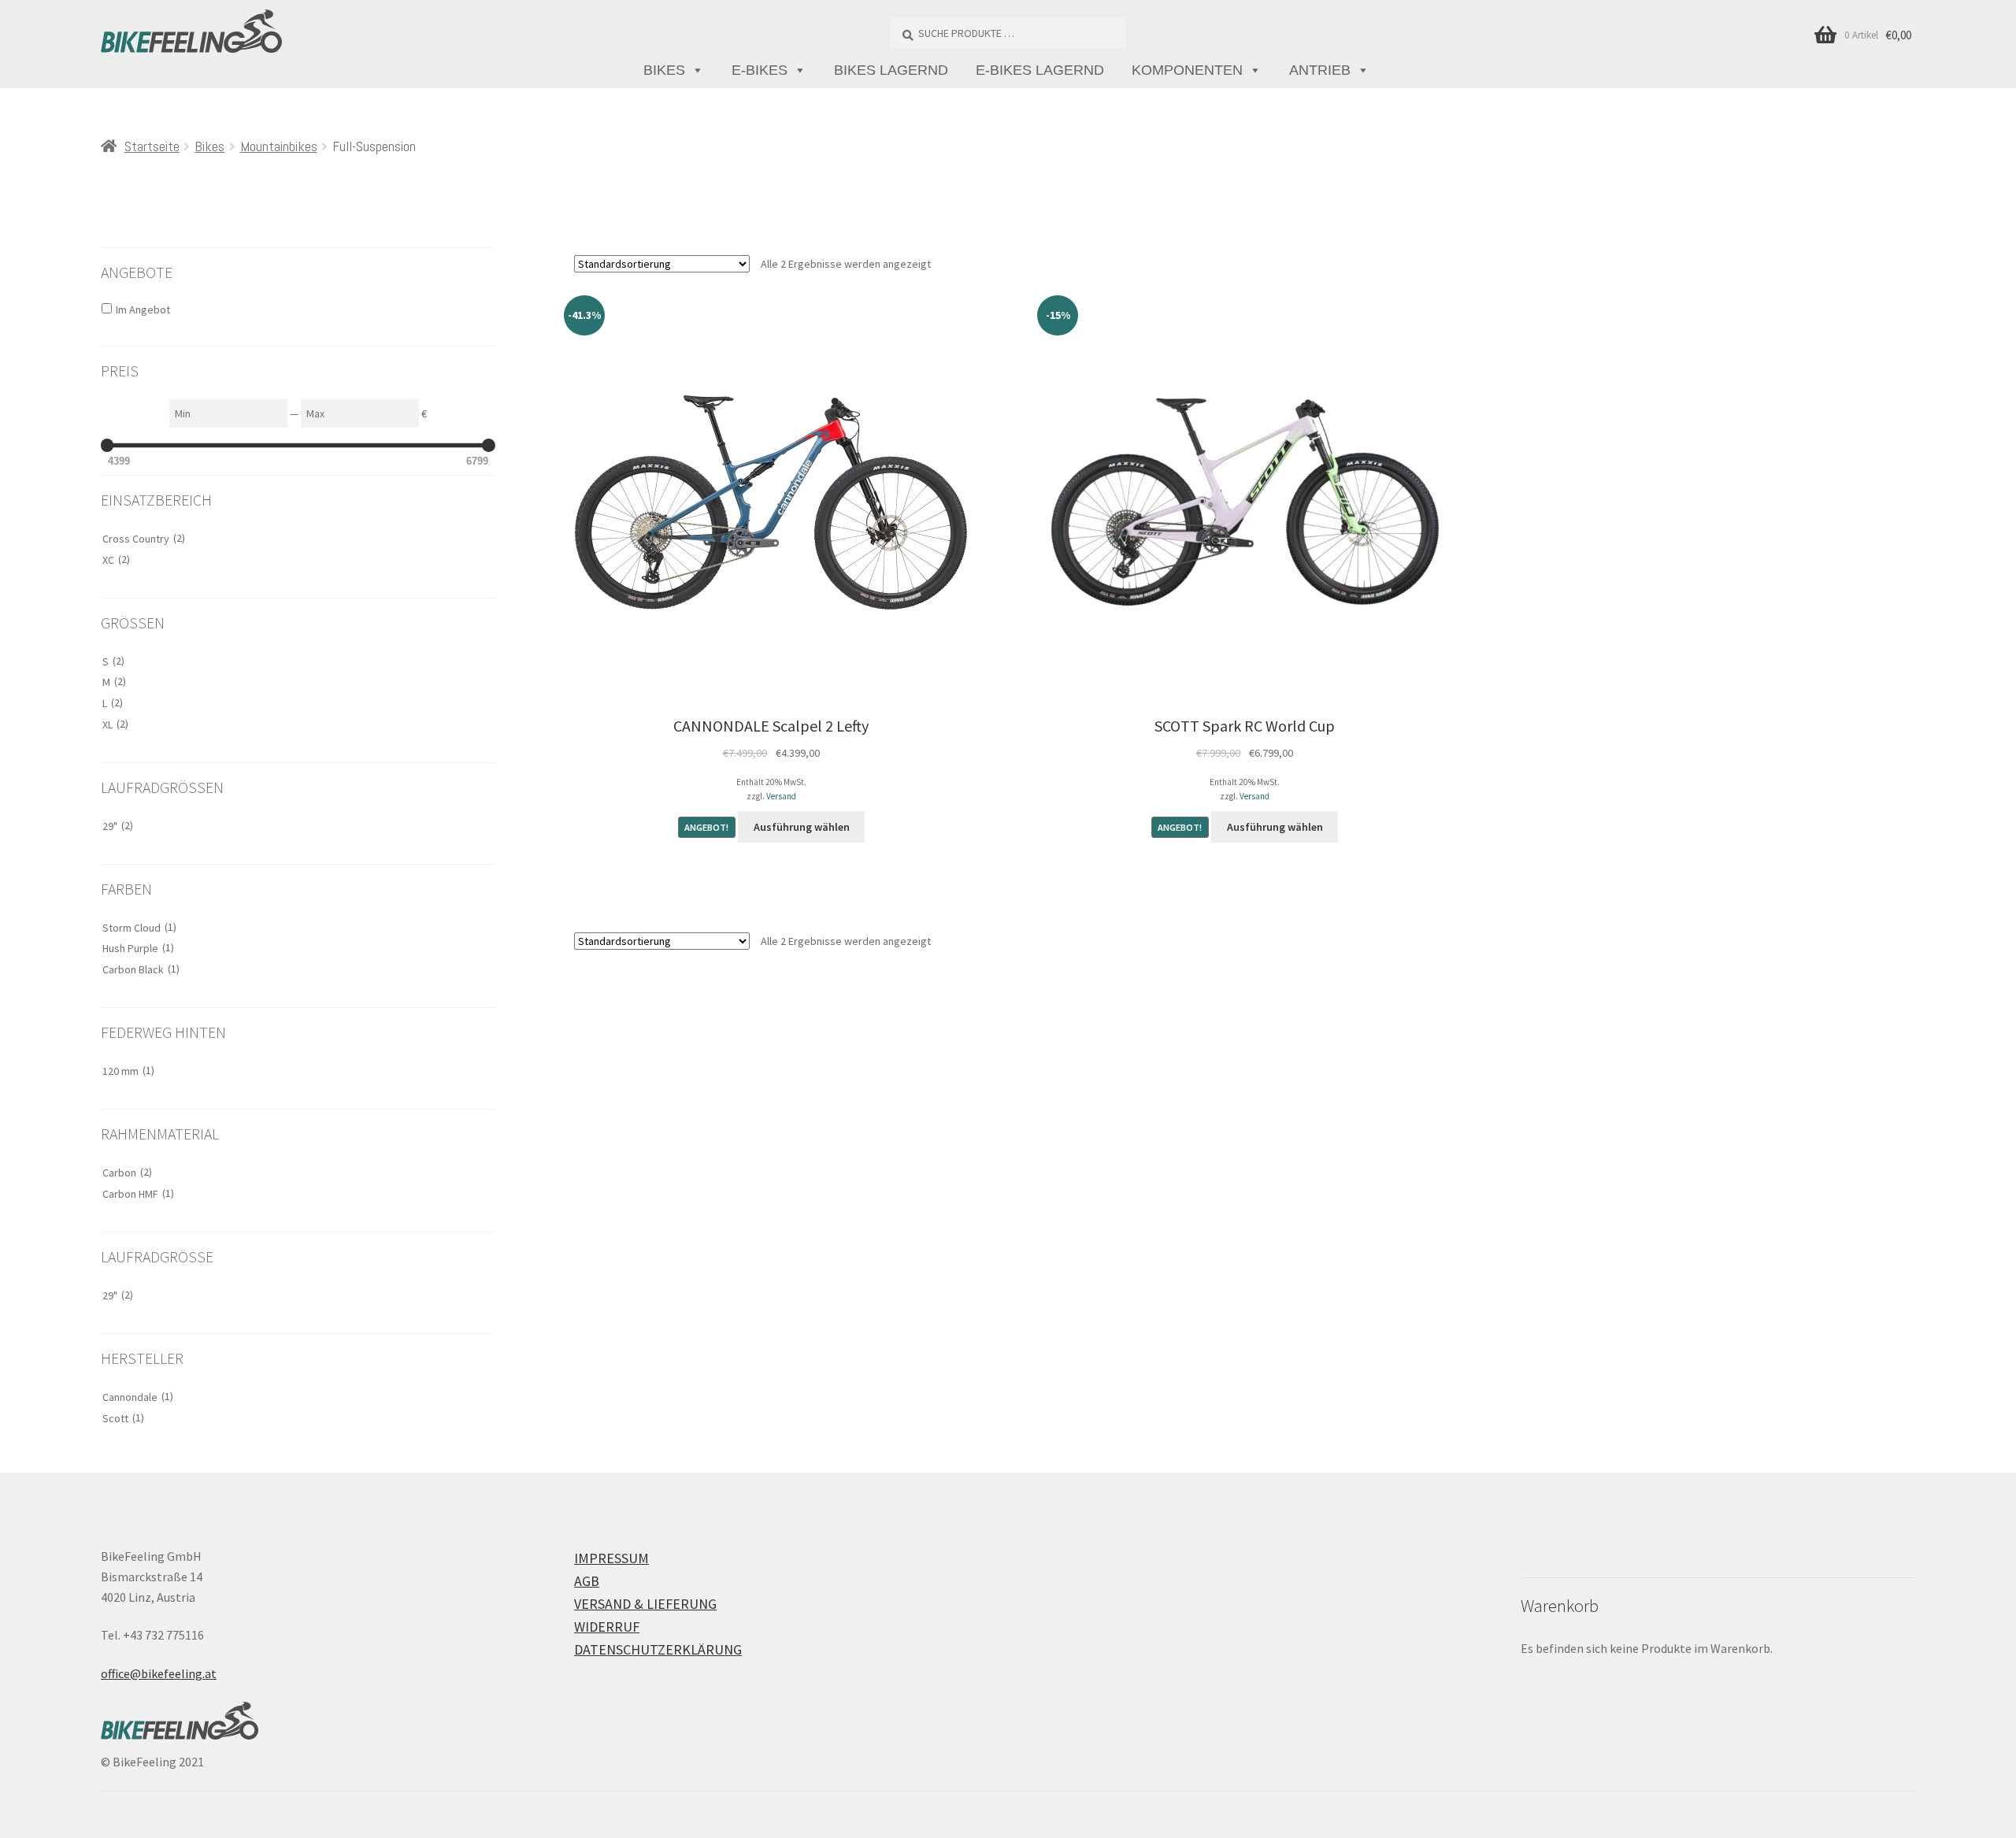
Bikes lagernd (891, 70)
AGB (587, 1581)
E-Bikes (760, 70)
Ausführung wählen (802, 827)
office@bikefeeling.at (159, 1673)
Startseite (152, 146)
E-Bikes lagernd (1040, 70)
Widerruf (607, 1627)
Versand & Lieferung (645, 1604)
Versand (781, 796)
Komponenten (1187, 70)
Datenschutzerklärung (658, 1649)
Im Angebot (143, 309)
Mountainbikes (279, 146)
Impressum (611, 1558)
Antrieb (1320, 70)
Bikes (664, 70)
